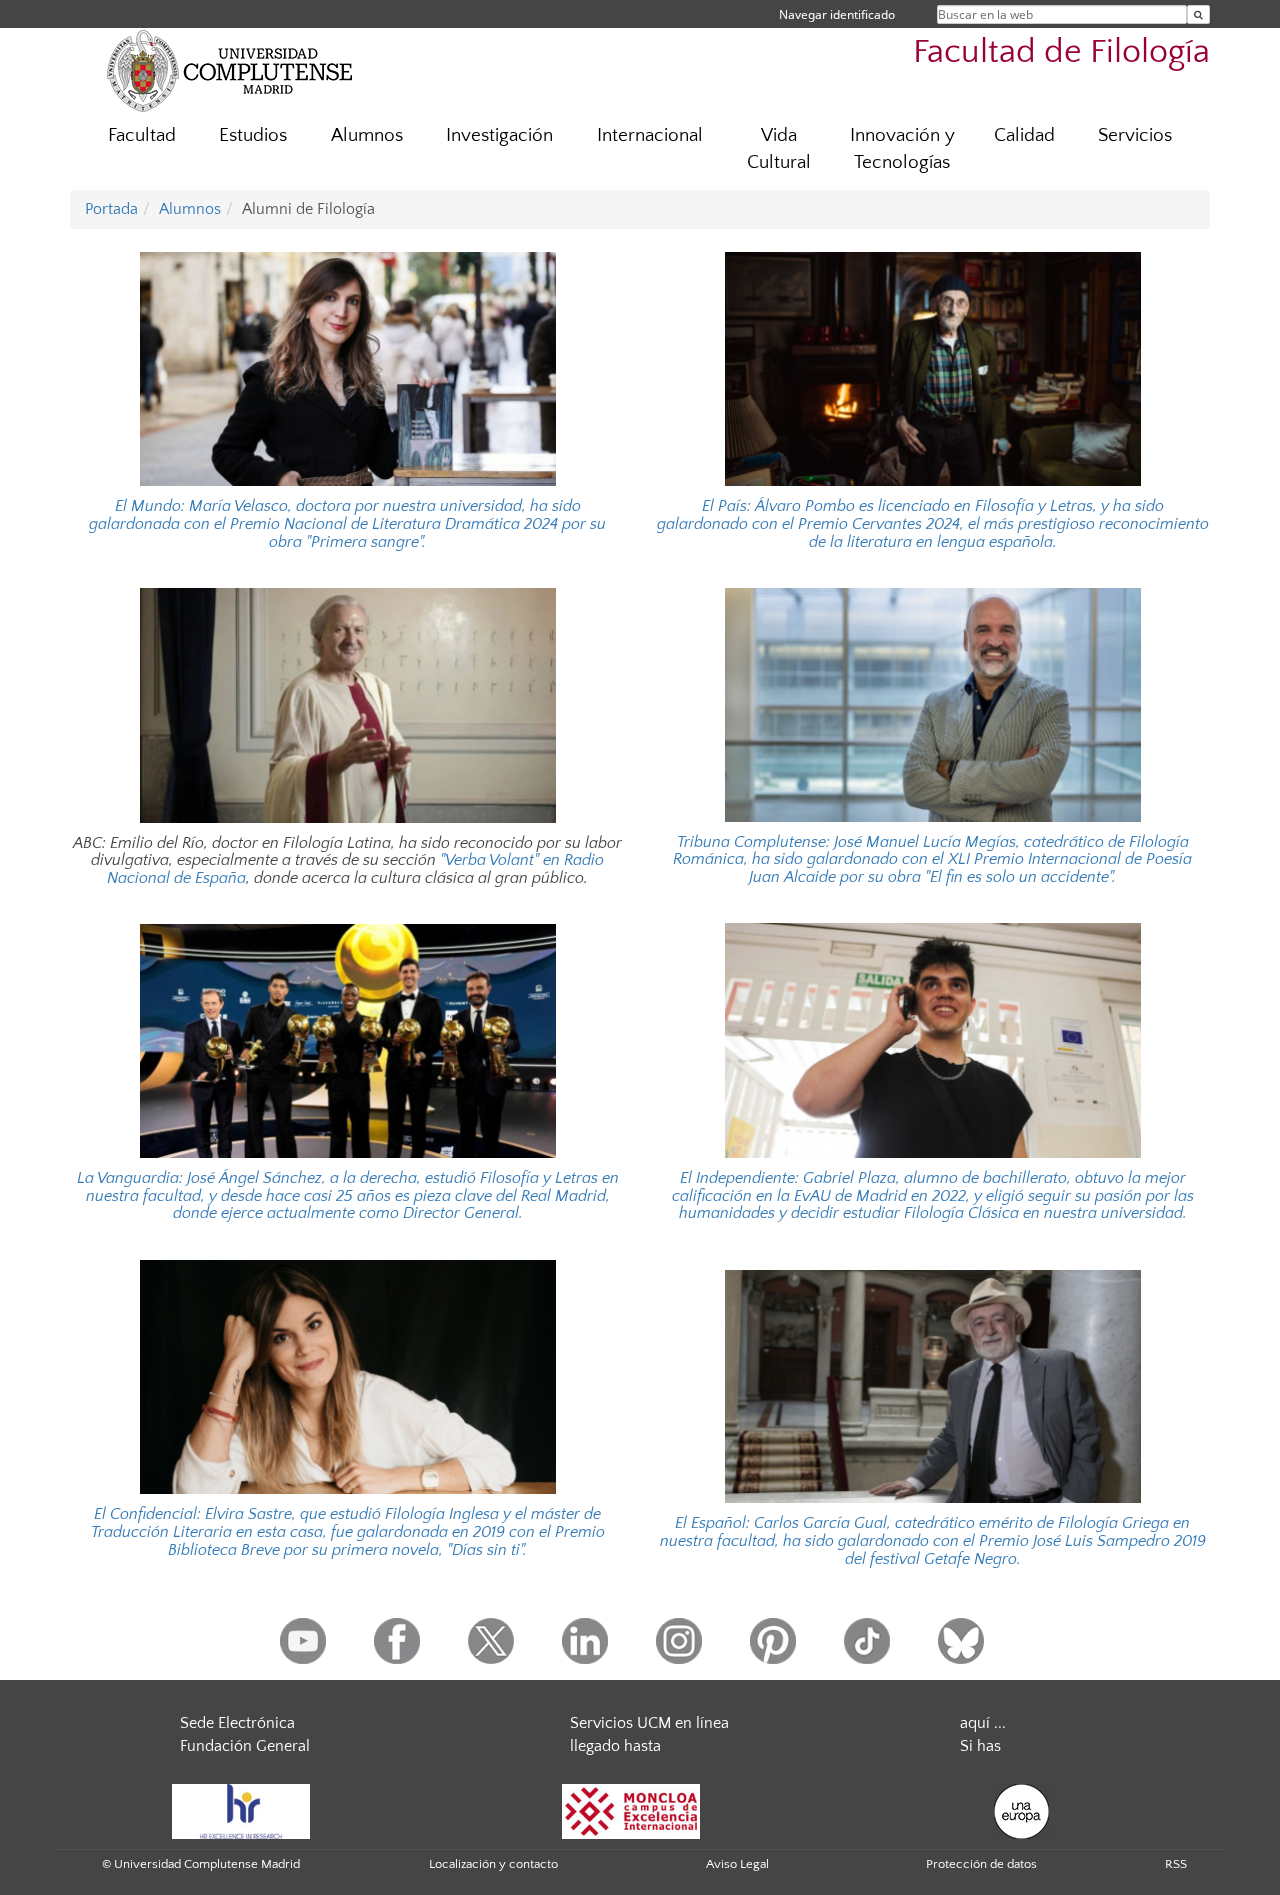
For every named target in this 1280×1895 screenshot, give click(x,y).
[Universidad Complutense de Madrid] (230, 70)
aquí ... (983, 1723)
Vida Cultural (779, 149)
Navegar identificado (837, 14)
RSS (1176, 1864)
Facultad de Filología (1061, 52)
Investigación (499, 135)
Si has (980, 1746)
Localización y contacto (493, 1864)
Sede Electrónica (237, 1723)
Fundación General (245, 1746)
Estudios (253, 135)
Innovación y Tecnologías (902, 149)
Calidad (1024, 135)
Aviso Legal (737, 1864)
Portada (111, 209)
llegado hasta (615, 1746)
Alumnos (367, 135)
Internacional (650, 135)
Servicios (1135, 135)
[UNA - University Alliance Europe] (1021, 1810)
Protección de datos (981, 1864)
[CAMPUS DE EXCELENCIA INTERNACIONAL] (631, 1810)
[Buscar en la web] (1198, 14)
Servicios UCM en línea (649, 1723)
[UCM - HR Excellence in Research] (241, 1810)
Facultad (142, 135)
